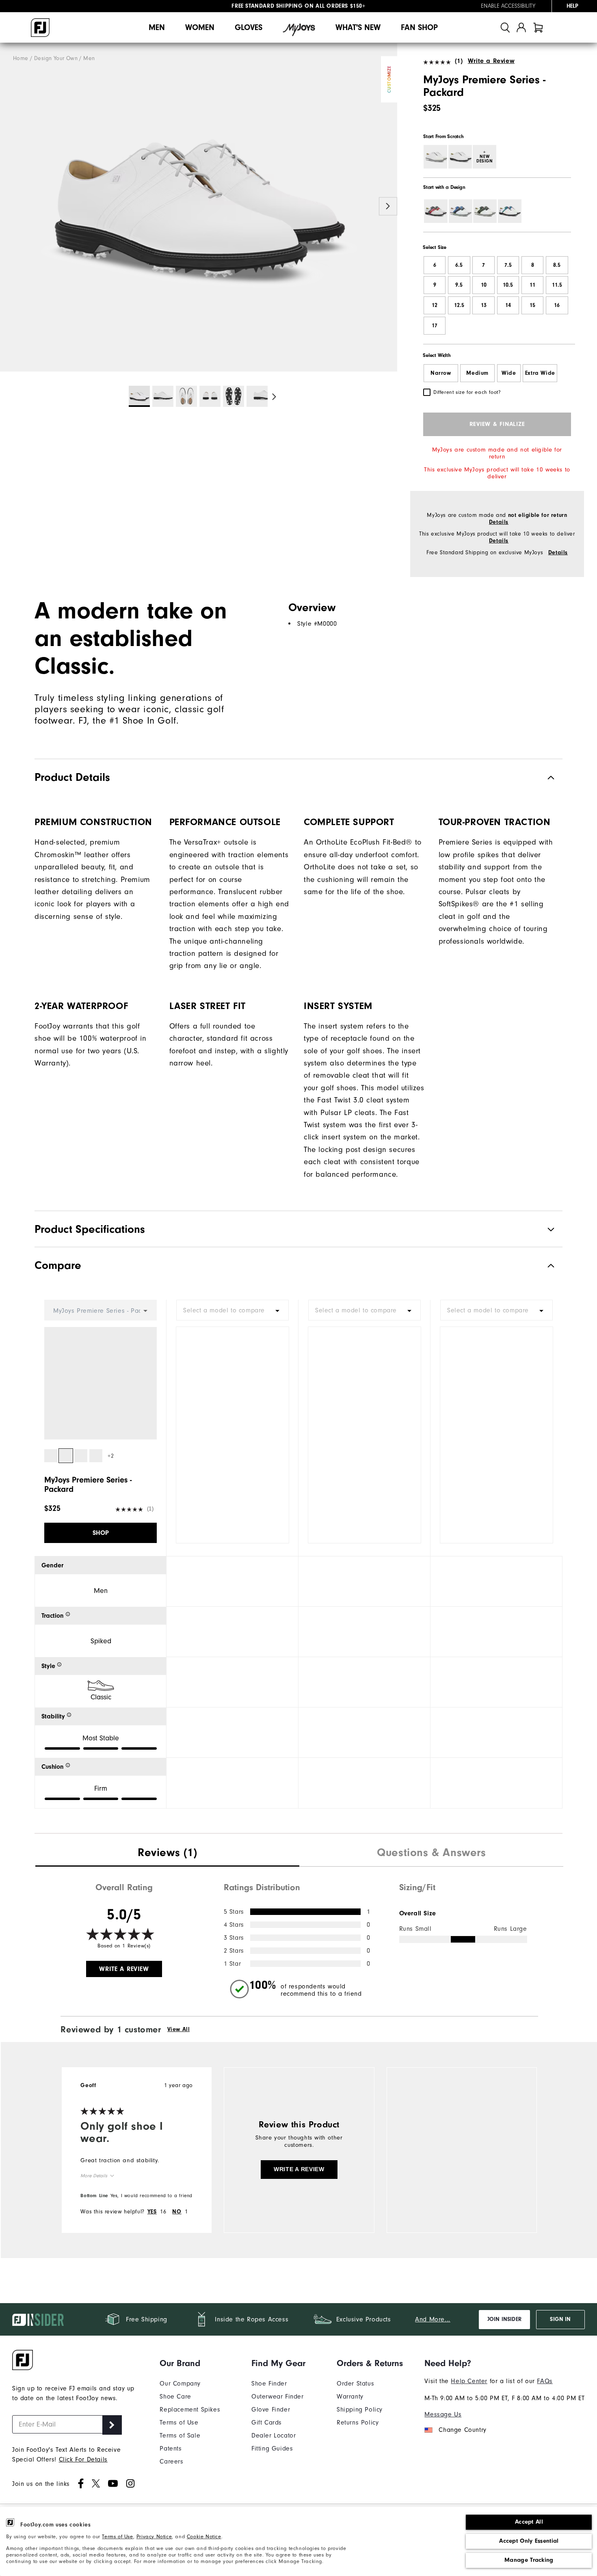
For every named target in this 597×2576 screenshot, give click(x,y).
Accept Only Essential (529, 2541)
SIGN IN (560, 2319)
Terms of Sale (180, 2436)
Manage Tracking (529, 2560)
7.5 (508, 265)
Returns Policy (358, 2423)
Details (499, 522)
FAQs (545, 2381)
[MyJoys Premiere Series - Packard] (199, 207)
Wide (509, 373)
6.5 (459, 265)
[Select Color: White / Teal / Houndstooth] (510, 211)
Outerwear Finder (278, 2397)
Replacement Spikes (190, 2410)
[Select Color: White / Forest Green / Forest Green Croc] (485, 211)
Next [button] (388, 206)
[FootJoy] (40, 28)
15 (532, 305)
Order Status (355, 2384)
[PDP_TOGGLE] (544, 1265)
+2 (111, 1456)
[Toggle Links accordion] (190, 2363)
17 (435, 326)
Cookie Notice (204, 2536)
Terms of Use (117, 2536)
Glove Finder (271, 2410)
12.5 (459, 305)
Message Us (443, 2414)
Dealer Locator (274, 2436)
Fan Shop (419, 27)
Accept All (529, 2522)
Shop (101, 1533)
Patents (171, 2448)
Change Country (462, 2430)
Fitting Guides (272, 2448)
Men (157, 27)
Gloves (249, 27)
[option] (199, 207)
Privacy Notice (154, 2536)
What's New (358, 27)
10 (484, 285)
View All (179, 2029)
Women (200, 27)
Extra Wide (540, 373)
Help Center (469, 2381)
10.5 (508, 285)
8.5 (557, 265)
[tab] (538, 27)
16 (557, 305)
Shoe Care (175, 2397)
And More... (433, 2319)
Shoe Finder (269, 2384)
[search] (505, 27)
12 (435, 305)
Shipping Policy (360, 2410)
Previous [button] (9, 206)
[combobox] (233, 1310)
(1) (459, 61)
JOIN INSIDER (504, 2319)
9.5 (459, 285)
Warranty (350, 2397)
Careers (171, 2461)
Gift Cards (267, 2423)
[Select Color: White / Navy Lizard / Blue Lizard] (461, 211)
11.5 (557, 285)
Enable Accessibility (508, 6)
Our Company (180, 2384)
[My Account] (521, 27)
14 (508, 305)
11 (532, 285)
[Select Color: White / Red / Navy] (436, 211)
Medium (477, 373)
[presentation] (167, 1854)
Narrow (441, 373)
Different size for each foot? (467, 392)
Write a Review (491, 61)
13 (484, 305)
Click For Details (83, 2459)
